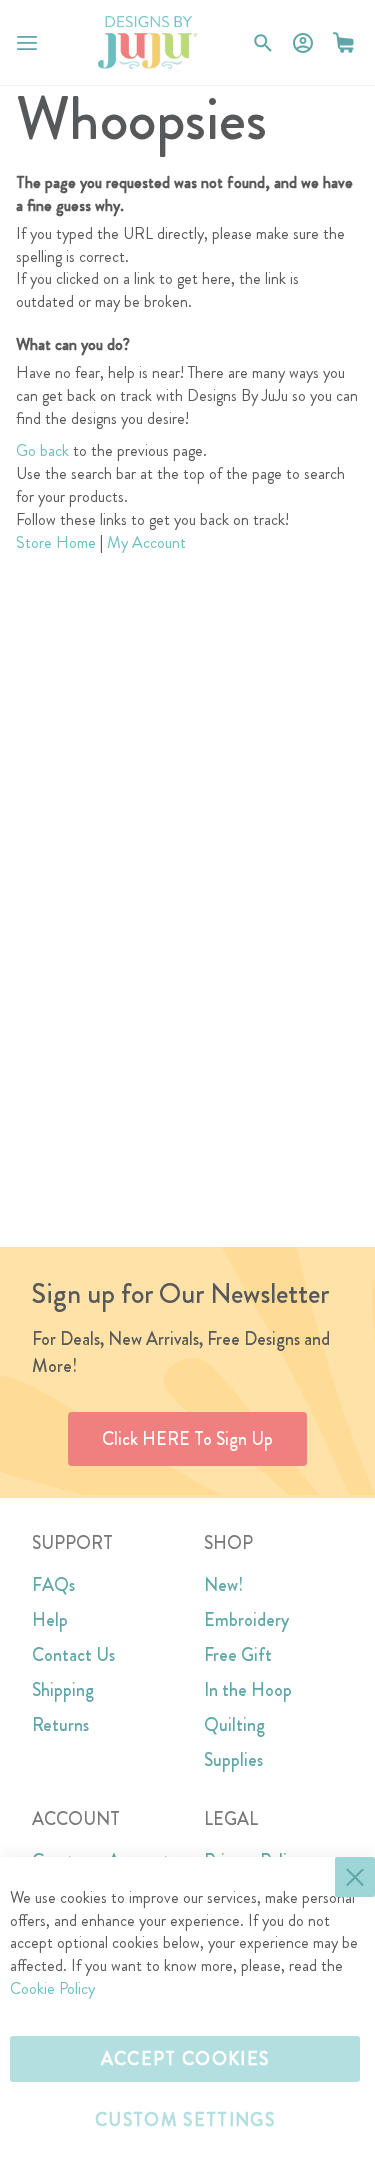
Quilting (234, 1725)
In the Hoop (248, 1690)
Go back (42, 450)
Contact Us (73, 1655)
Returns (60, 1725)
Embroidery (246, 1620)
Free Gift (238, 1655)
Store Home (56, 542)
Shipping (63, 1690)
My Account (146, 542)
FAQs (53, 1585)
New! (223, 1585)
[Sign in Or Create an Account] (303, 43)
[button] (343, 42)
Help (50, 1620)
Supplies (233, 1760)
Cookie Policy (52, 1988)
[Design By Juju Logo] (147, 42)
